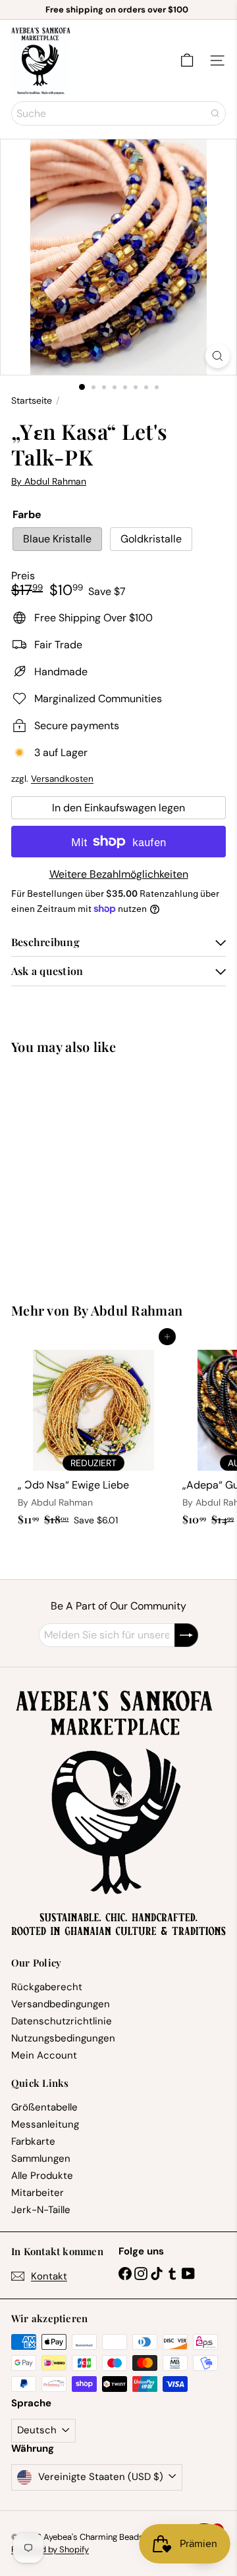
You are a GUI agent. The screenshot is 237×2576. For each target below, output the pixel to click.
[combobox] (118, 113)
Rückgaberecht (47, 1987)
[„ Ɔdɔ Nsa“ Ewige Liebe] (93, 1434)
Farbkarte (33, 2141)
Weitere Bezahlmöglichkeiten (119, 874)
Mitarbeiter (38, 2193)
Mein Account (44, 2055)
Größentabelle (44, 2107)
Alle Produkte (42, 2176)
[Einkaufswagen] (187, 60)
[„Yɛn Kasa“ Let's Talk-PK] (93, 1171)
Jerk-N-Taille (41, 2210)
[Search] (215, 113)
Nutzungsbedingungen (63, 2038)
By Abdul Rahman (128, 1310)
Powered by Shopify (50, 2549)
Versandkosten (62, 779)
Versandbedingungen (61, 2004)
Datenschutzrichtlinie (62, 2021)
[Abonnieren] (186, 1635)
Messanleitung (45, 2124)
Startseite (32, 401)
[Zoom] (218, 356)
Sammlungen (41, 2159)
